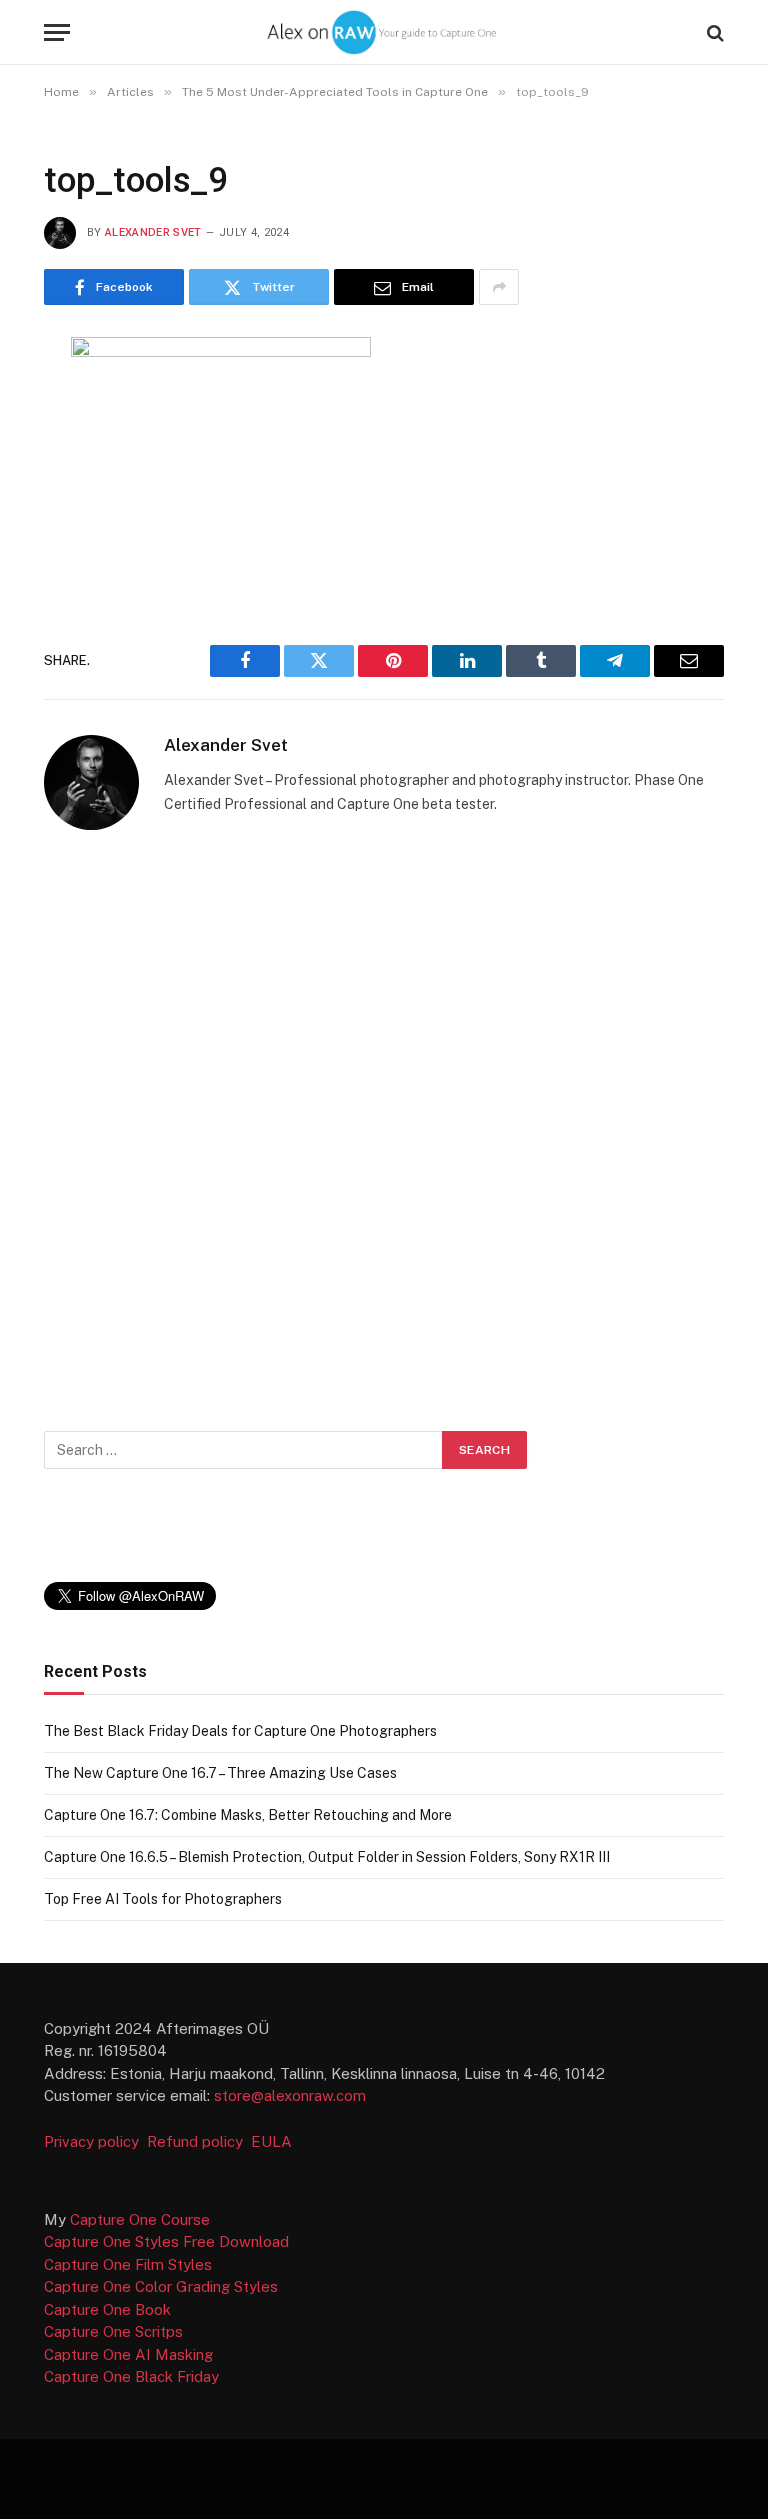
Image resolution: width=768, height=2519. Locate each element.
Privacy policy (93, 2141)
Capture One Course (140, 2219)
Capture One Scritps (113, 2331)
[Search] (713, 32)
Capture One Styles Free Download (166, 2241)
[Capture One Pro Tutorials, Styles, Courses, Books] (383, 32)
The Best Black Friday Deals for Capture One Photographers (240, 1731)
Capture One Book (107, 2309)
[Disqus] (384, 1125)
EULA (271, 2141)
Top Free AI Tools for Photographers (163, 1899)
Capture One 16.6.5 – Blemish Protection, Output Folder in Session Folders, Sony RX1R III (327, 1857)
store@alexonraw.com (290, 2095)
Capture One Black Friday (131, 2376)
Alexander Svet (153, 232)
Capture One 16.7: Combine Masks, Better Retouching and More (248, 1815)
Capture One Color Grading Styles (161, 2286)
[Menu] (57, 32)
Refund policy (199, 2141)
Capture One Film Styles (128, 2264)
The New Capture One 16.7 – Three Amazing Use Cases (220, 1773)
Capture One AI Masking (128, 2354)
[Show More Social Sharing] (499, 287)
